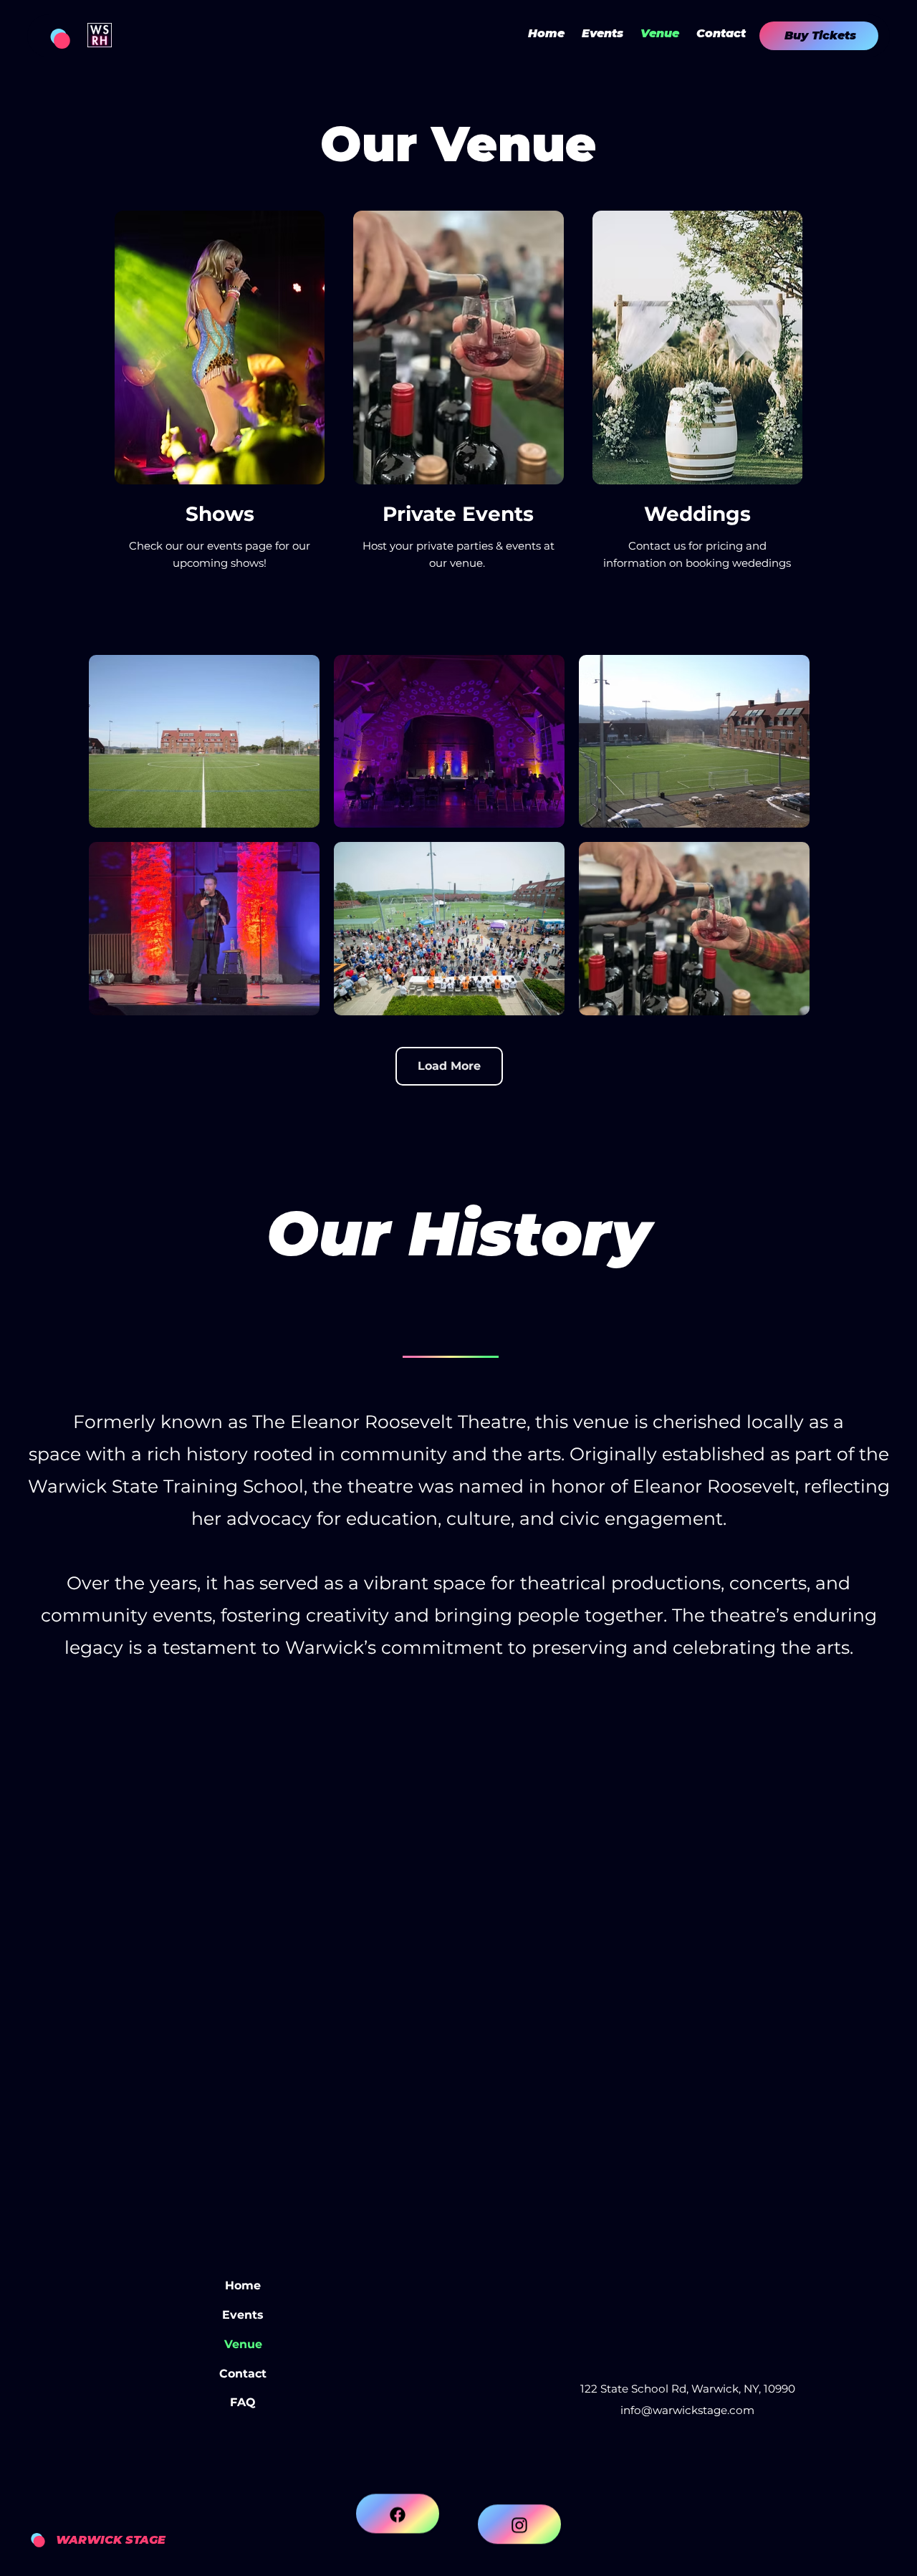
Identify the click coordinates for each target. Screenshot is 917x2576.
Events (243, 2315)
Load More (449, 1066)
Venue (243, 2344)
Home (243, 2285)
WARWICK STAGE (111, 2540)
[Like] (398, 2526)
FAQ (243, 2402)
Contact (243, 2374)
